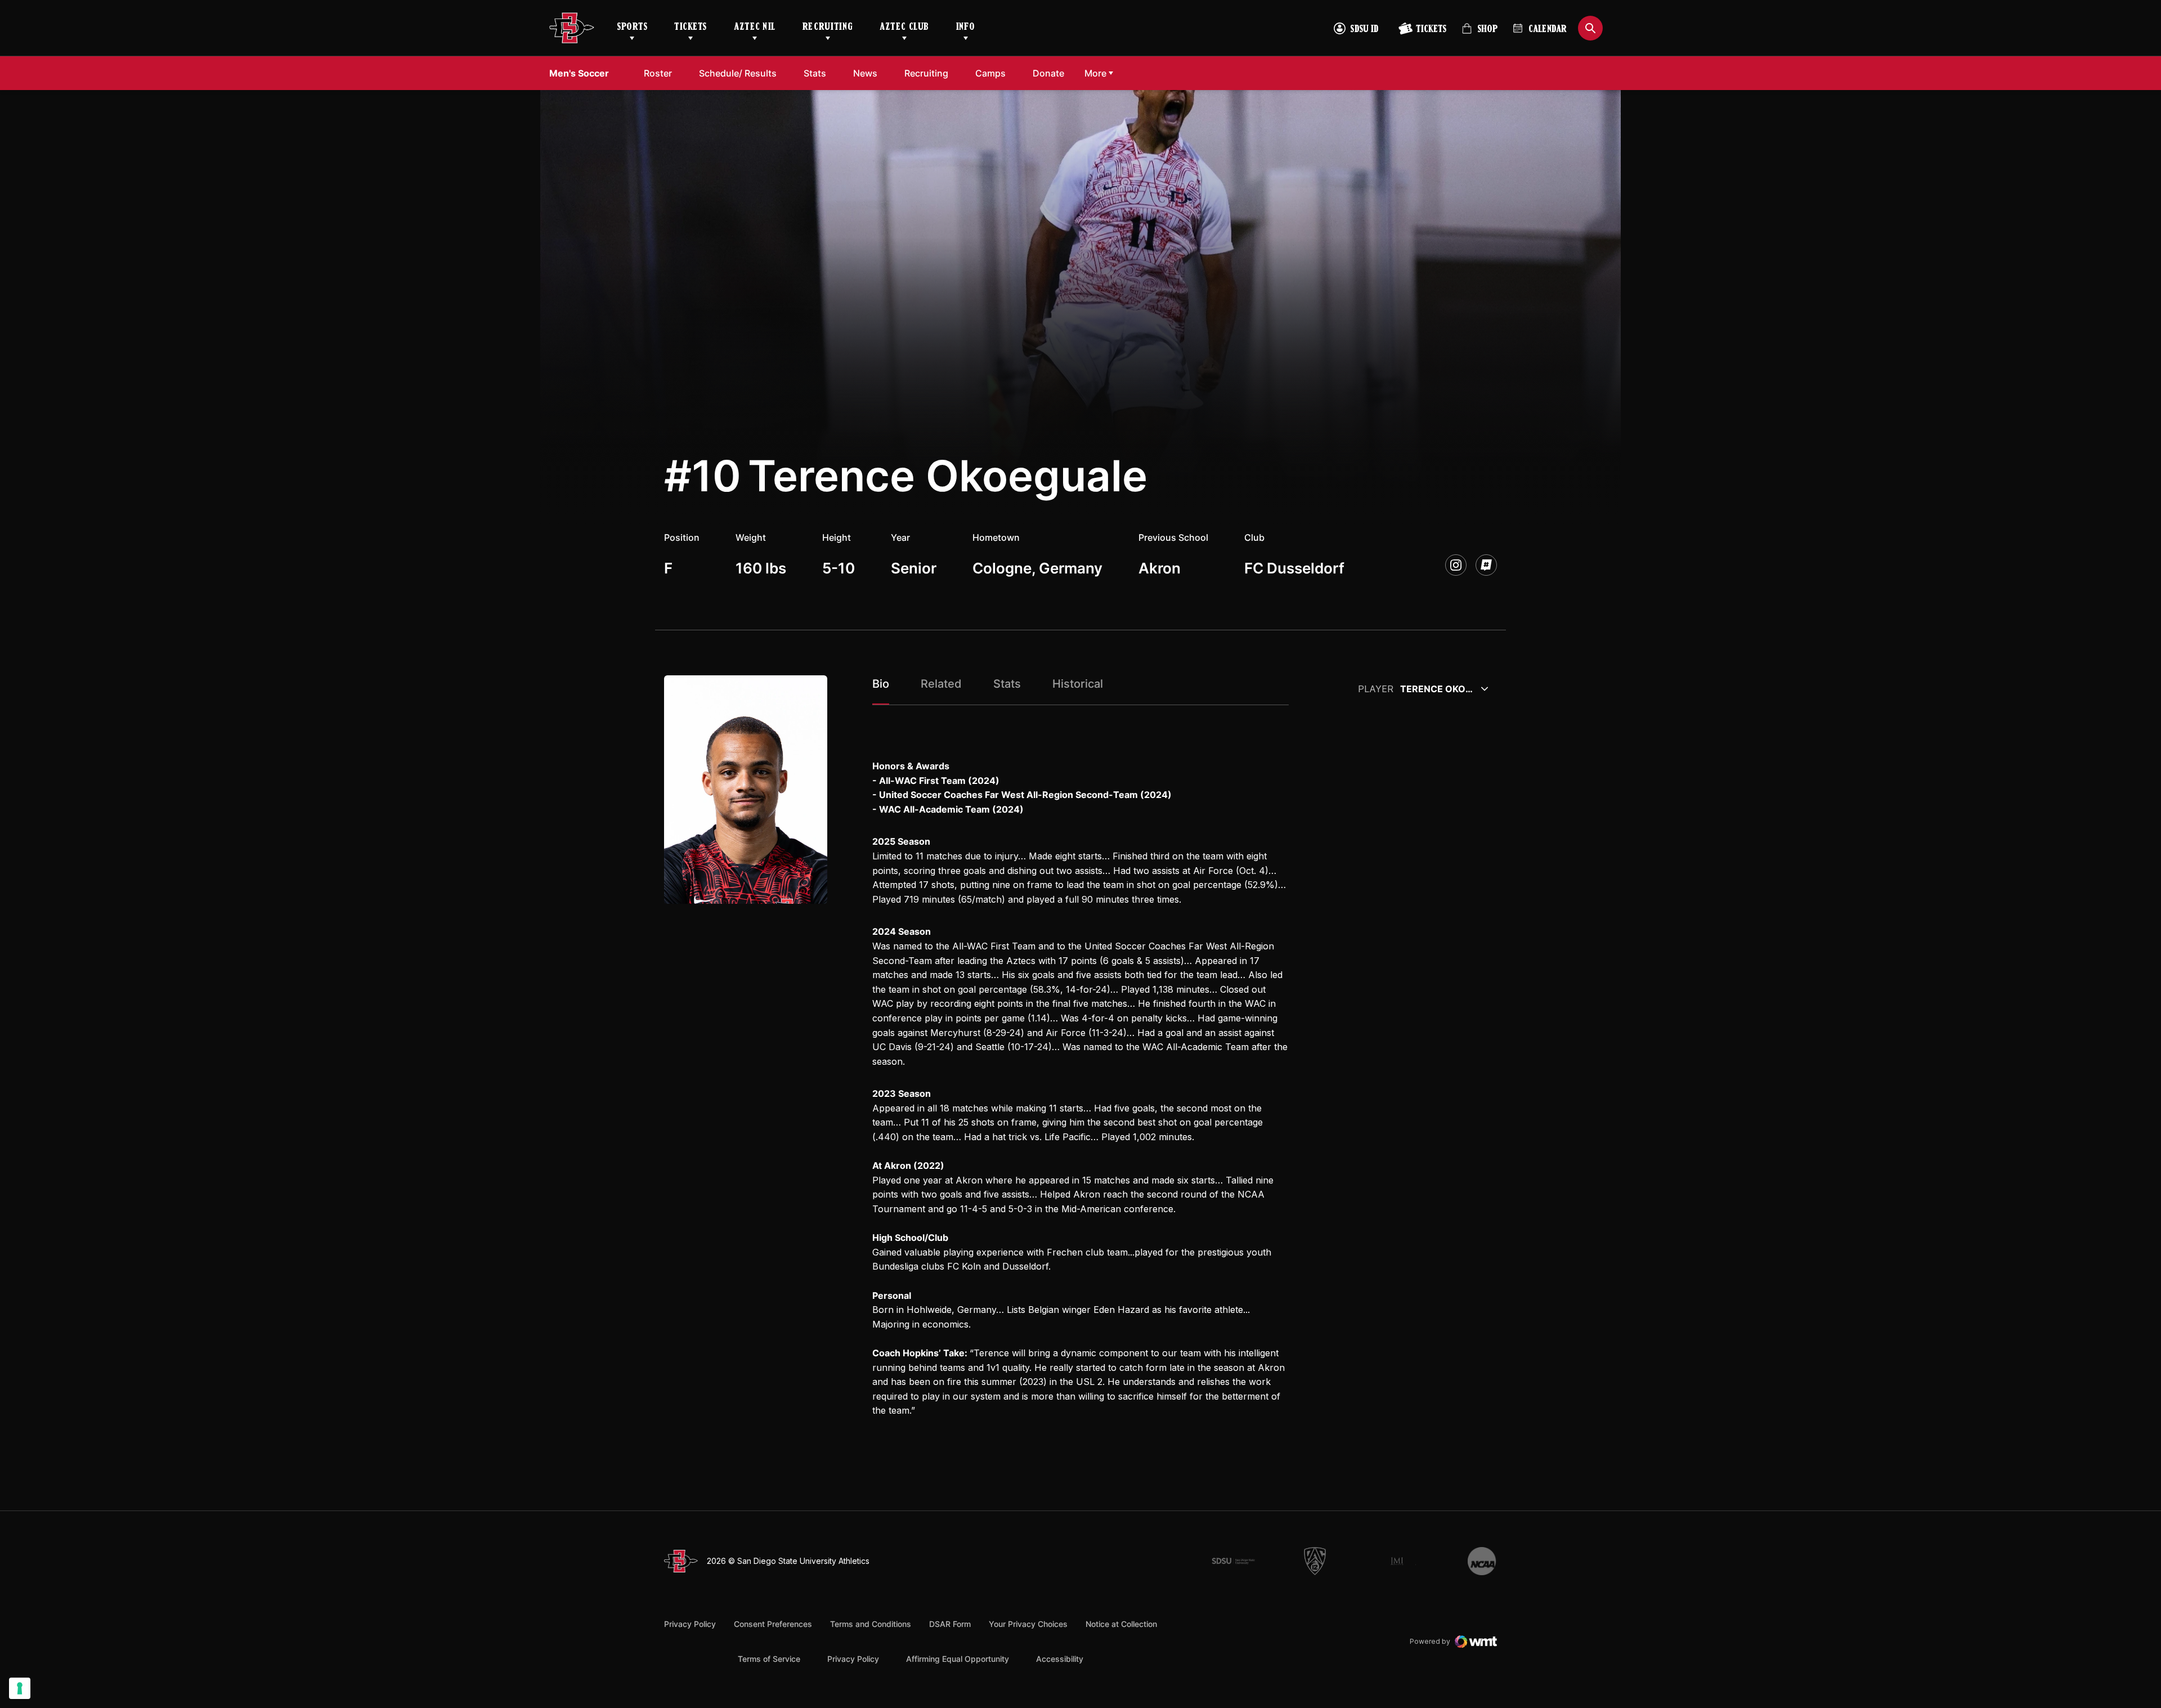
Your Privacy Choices (1028, 1624)
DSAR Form (950, 1624)
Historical (1078, 684)
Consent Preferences (773, 1624)
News (865, 73)
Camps (990, 73)
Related (941, 684)
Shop (1479, 33)
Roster (658, 73)
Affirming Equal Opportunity (958, 1659)
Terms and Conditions (871, 1624)
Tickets (691, 28)
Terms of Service (769, 1658)
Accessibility (1060, 1658)
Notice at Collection (1121, 1624)
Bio (881, 684)
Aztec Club (904, 28)
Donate (1048, 73)
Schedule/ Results (738, 73)
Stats (815, 73)
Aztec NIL (755, 28)
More (1095, 73)
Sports (632, 28)
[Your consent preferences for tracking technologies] (20, 1688)
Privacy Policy (690, 1624)
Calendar (1548, 30)
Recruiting (828, 28)
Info (966, 28)
